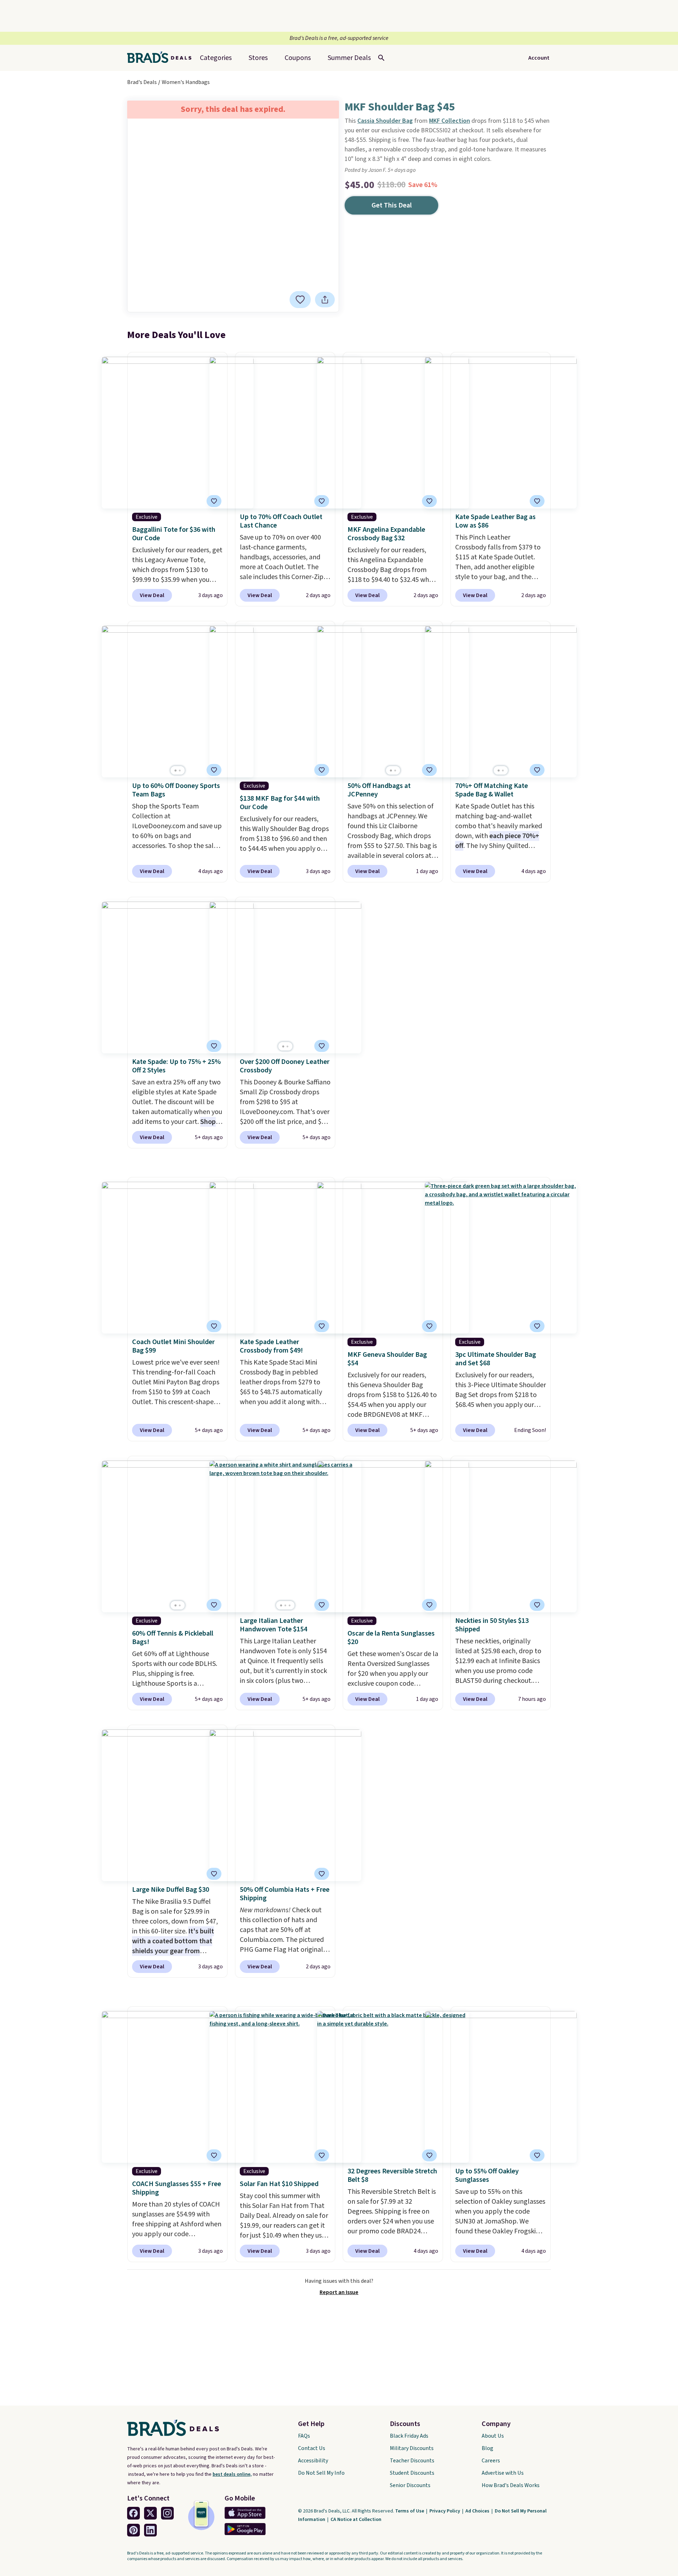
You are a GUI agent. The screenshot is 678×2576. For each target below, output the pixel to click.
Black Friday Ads (409, 2436)
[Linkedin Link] (150, 2530)
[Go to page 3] (290, 1605)
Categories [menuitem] (216, 58)
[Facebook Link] (133, 2513)
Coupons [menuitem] (298, 58)
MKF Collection (450, 121)
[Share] (325, 300)
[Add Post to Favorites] (322, 501)
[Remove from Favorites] (300, 300)
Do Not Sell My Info (321, 2473)
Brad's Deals (142, 82)
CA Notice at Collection (356, 2520)
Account (539, 58)
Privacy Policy (445, 2511)
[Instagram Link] (167, 2513)
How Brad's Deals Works (511, 2485)
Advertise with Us (503, 2473)
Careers (491, 2461)
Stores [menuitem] (258, 58)
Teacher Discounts (412, 2461)
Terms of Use (410, 2511)
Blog (487, 2448)
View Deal (152, 595)
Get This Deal (392, 205)
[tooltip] (300, 300)
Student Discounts (412, 2473)
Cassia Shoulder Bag (385, 121)
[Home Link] (162, 58)
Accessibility (313, 2461)
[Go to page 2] (180, 771)
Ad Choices (478, 2511)
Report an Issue (339, 2292)
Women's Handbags (186, 82)
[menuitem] (349, 58)
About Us (493, 2436)
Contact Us (312, 2448)
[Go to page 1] (176, 771)
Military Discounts (412, 2448)
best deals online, (232, 2474)
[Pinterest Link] (133, 2530)
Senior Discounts (410, 2485)
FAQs (304, 2436)
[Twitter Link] (150, 2513)
